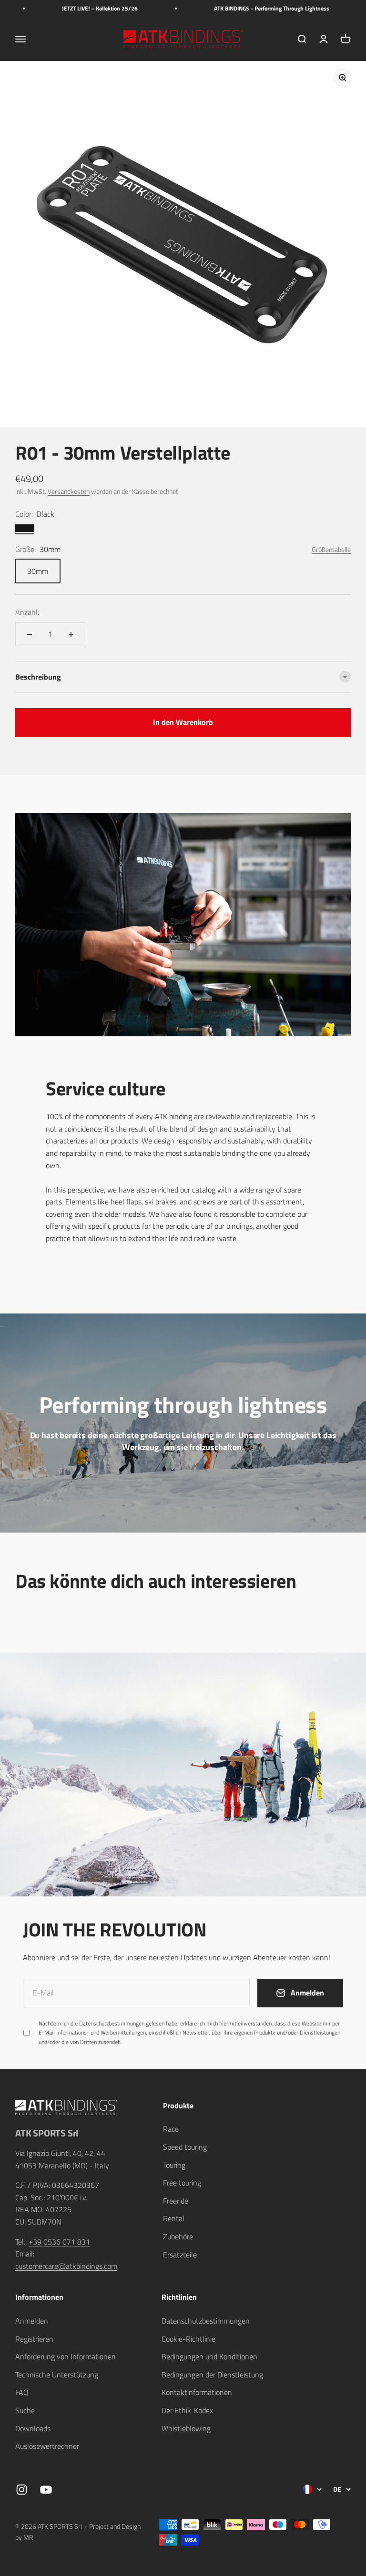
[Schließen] (339, 2305)
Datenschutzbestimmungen (258, 2464)
